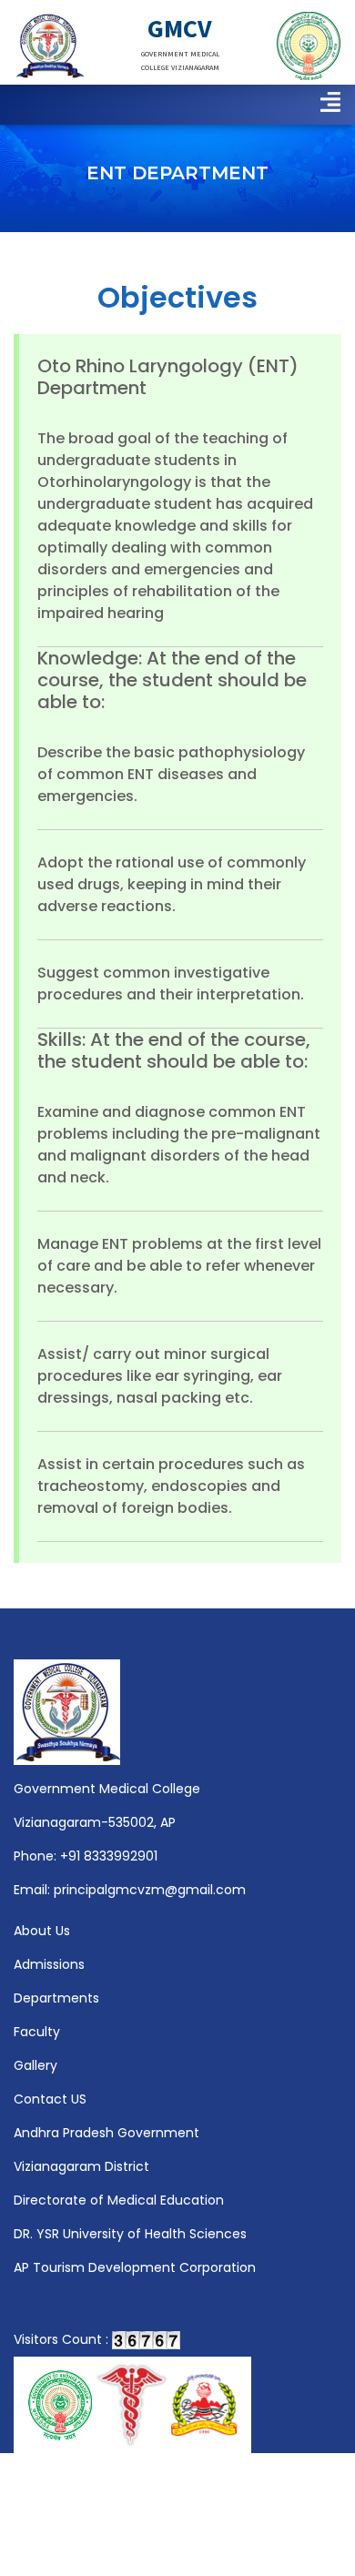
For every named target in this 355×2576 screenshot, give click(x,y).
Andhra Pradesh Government (106, 2133)
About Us (42, 1931)
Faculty (37, 2032)
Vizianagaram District (81, 2166)
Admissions (49, 1964)
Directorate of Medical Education (119, 2200)
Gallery (35, 2065)
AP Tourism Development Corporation (135, 2267)
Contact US (50, 2099)
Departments (56, 1998)
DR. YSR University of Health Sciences (130, 2234)
